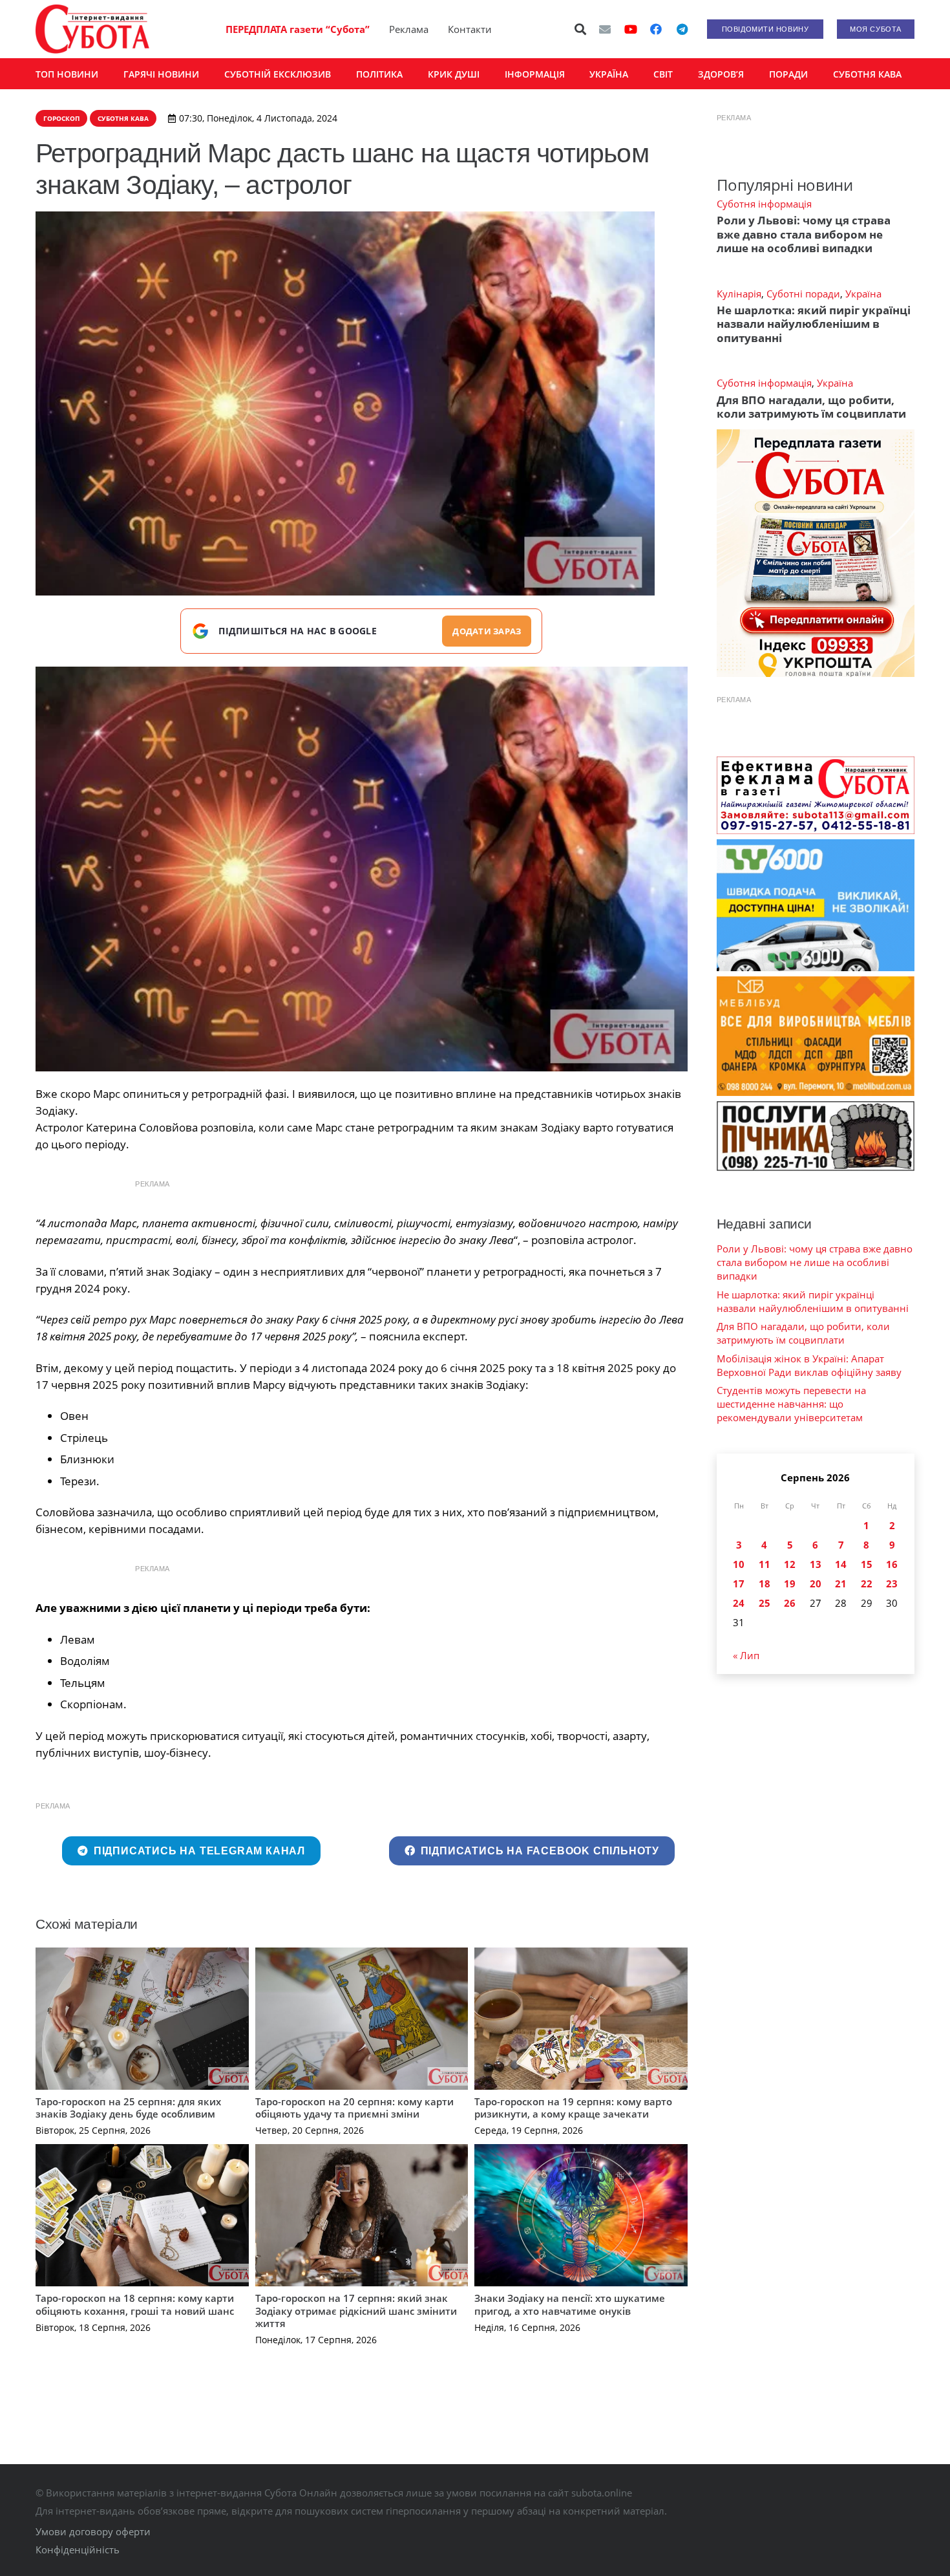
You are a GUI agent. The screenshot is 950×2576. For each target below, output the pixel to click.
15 (867, 1564)
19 (790, 1583)
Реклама (409, 29)
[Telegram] (682, 29)
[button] (581, 29)
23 (892, 1583)
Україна (863, 294)
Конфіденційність (78, 2549)
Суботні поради (803, 294)
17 (739, 1583)
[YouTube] (631, 29)
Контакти (470, 29)
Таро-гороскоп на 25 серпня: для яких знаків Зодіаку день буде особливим (128, 2108)
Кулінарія (739, 294)
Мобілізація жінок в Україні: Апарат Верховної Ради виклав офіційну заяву (809, 1365)
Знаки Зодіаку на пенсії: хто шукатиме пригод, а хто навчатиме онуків (570, 2304)
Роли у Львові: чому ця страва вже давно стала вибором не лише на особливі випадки (804, 234)
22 (867, 1583)
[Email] (605, 29)
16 (892, 1564)
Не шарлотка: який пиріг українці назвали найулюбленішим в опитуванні (814, 324)
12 (790, 1564)
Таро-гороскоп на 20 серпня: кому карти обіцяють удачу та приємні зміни (354, 2108)
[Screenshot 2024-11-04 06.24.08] (362, 869)
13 (816, 1564)
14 (841, 1564)
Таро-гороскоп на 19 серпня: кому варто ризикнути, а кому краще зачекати (573, 2108)
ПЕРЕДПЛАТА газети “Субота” (298, 29)
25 (765, 1603)
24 (739, 1603)
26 (790, 1603)
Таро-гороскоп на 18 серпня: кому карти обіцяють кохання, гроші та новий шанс (135, 2304)
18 (765, 1583)
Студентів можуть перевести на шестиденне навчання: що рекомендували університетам (791, 1404)
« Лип (746, 1655)
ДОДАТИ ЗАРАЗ (487, 631)
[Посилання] (92, 29)
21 (841, 1583)
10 (739, 1564)
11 (765, 1564)
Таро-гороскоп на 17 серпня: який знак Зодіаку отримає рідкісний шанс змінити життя (356, 2311)
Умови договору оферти (93, 2531)
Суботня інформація (764, 204)
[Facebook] (656, 29)
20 (816, 1583)
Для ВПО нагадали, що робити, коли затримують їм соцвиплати (811, 407)
